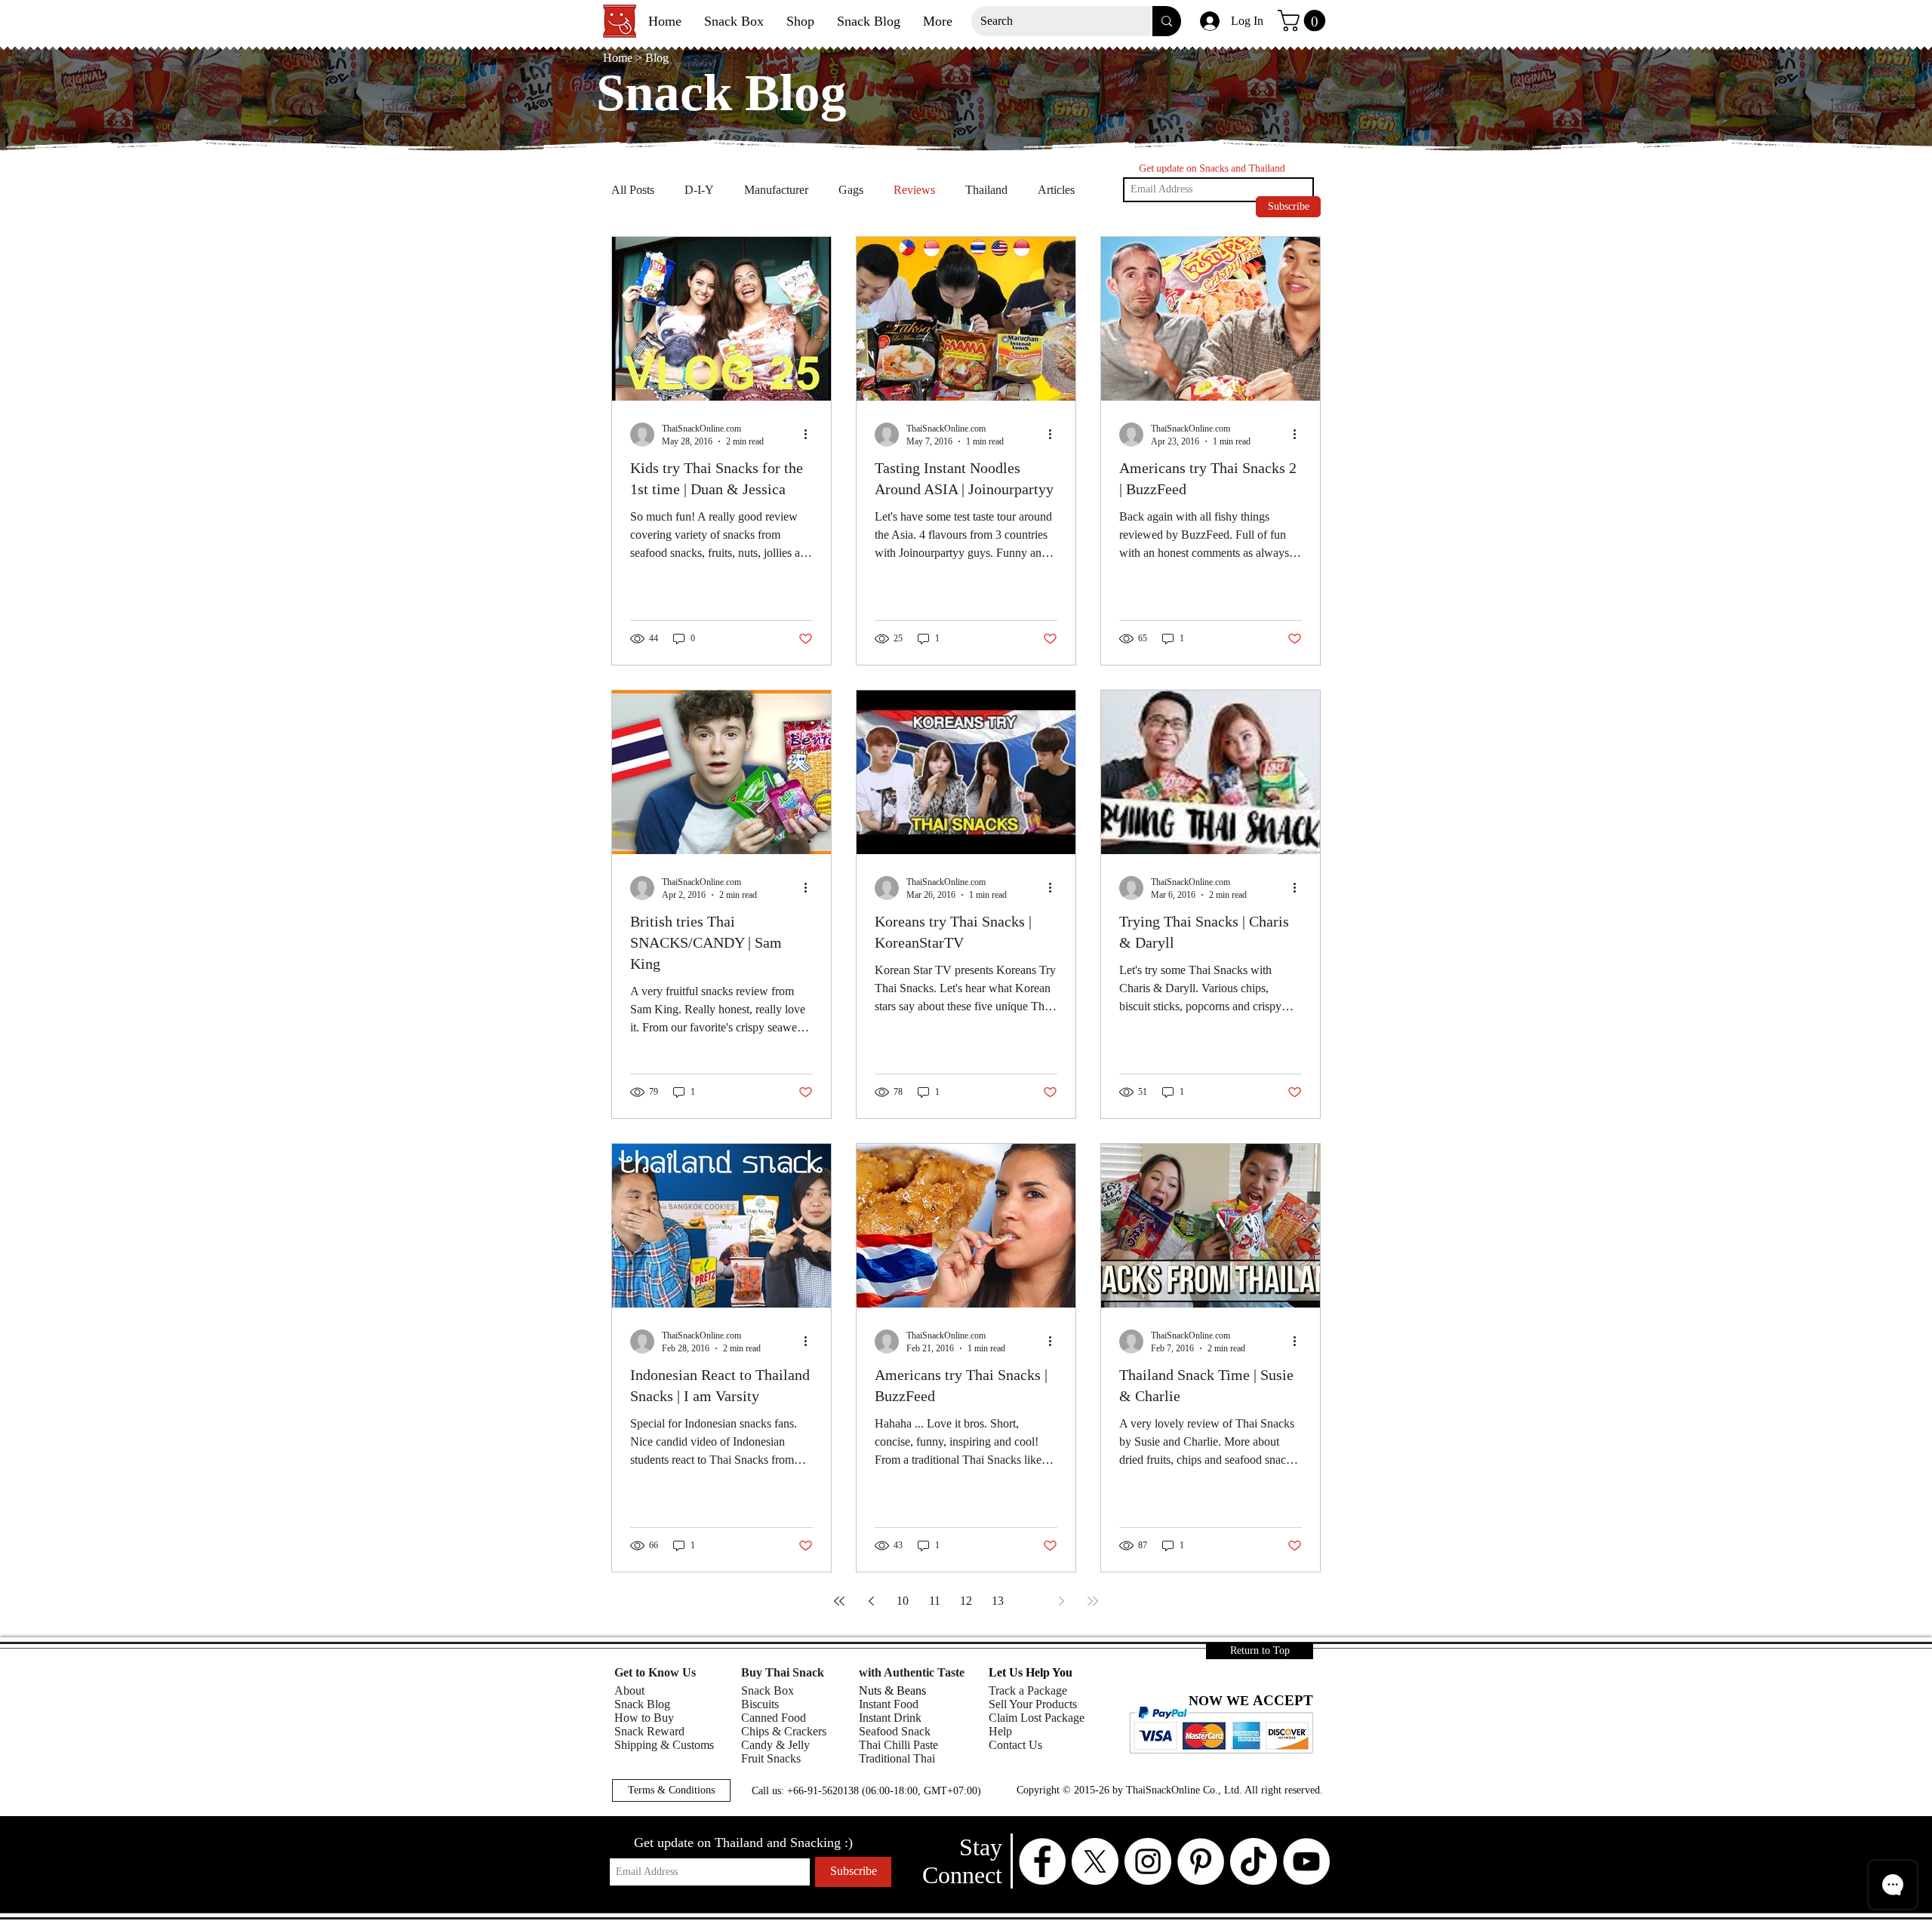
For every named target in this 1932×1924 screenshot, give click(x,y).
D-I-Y (699, 190)
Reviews (914, 190)
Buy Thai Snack (783, 1672)
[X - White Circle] (1095, 1861)
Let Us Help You (1031, 1672)
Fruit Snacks (771, 1758)
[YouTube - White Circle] (1306, 1861)
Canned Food (774, 1718)
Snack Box (768, 1690)
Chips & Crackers (784, 1731)
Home (619, 58)
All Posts (633, 190)
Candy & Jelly (775, 1745)
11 (935, 1601)
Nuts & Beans (892, 1690)
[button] (1304, 21)
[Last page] (1093, 1601)
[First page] (839, 1601)
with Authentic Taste (912, 1672)
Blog (657, 58)
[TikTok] (1254, 1861)
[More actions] (811, 435)
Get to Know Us (655, 1672)
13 (998, 1601)
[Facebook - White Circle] (1042, 1861)
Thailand (986, 190)
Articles (1056, 190)
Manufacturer (776, 190)
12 (966, 1601)
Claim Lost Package (1037, 1718)
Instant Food (889, 1704)
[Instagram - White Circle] (1148, 1861)
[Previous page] (871, 1601)
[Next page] (1061, 1601)
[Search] (1167, 21)
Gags (851, 190)
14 (1029, 1601)
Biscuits (760, 1704)
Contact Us (1015, 1745)
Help (1000, 1731)
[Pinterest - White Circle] (1201, 1861)
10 (903, 1601)
